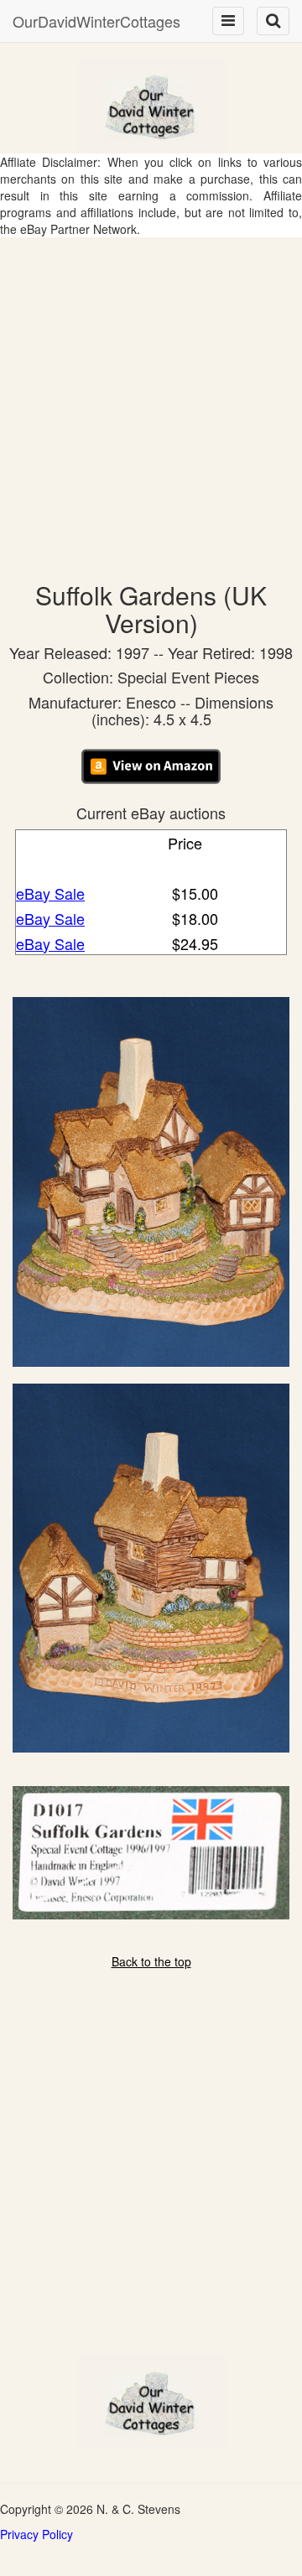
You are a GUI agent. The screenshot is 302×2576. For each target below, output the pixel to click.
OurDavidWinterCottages (96, 21)
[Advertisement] (151, 397)
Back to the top (151, 1961)
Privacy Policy (36, 2534)
